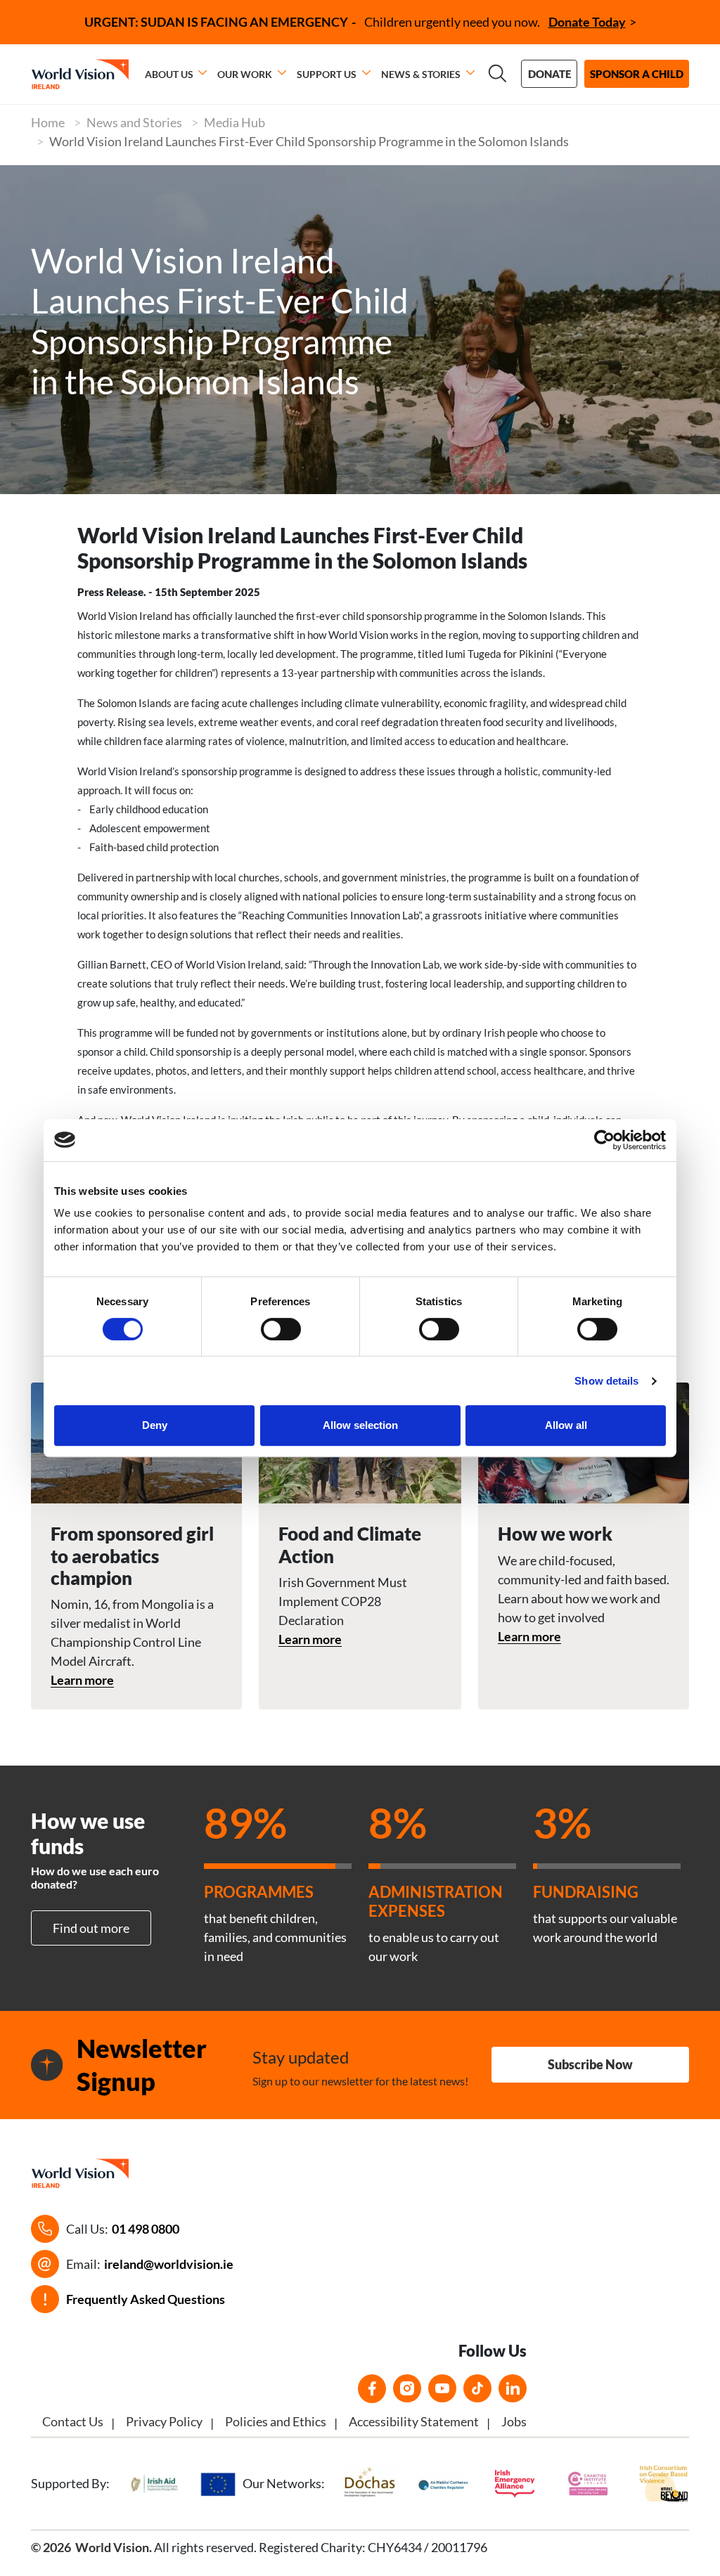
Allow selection (360, 1425)
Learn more (82, 1680)
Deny (155, 1425)
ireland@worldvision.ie (169, 2264)
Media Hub (234, 122)
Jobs (514, 2421)
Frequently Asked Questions (146, 2299)
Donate (549, 74)
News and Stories (134, 122)
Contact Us (73, 2421)
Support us (327, 74)
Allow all (566, 1425)
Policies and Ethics (276, 2421)
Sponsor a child (637, 74)
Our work (245, 74)
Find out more (91, 1928)
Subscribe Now (590, 2064)
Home (48, 122)
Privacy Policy (164, 2421)
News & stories (421, 74)
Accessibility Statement (414, 2421)
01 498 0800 (146, 2229)
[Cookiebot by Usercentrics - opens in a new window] (604, 1140)
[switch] (281, 1329)
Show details (606, 1381)
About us (169, 74)
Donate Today (587, 22)
